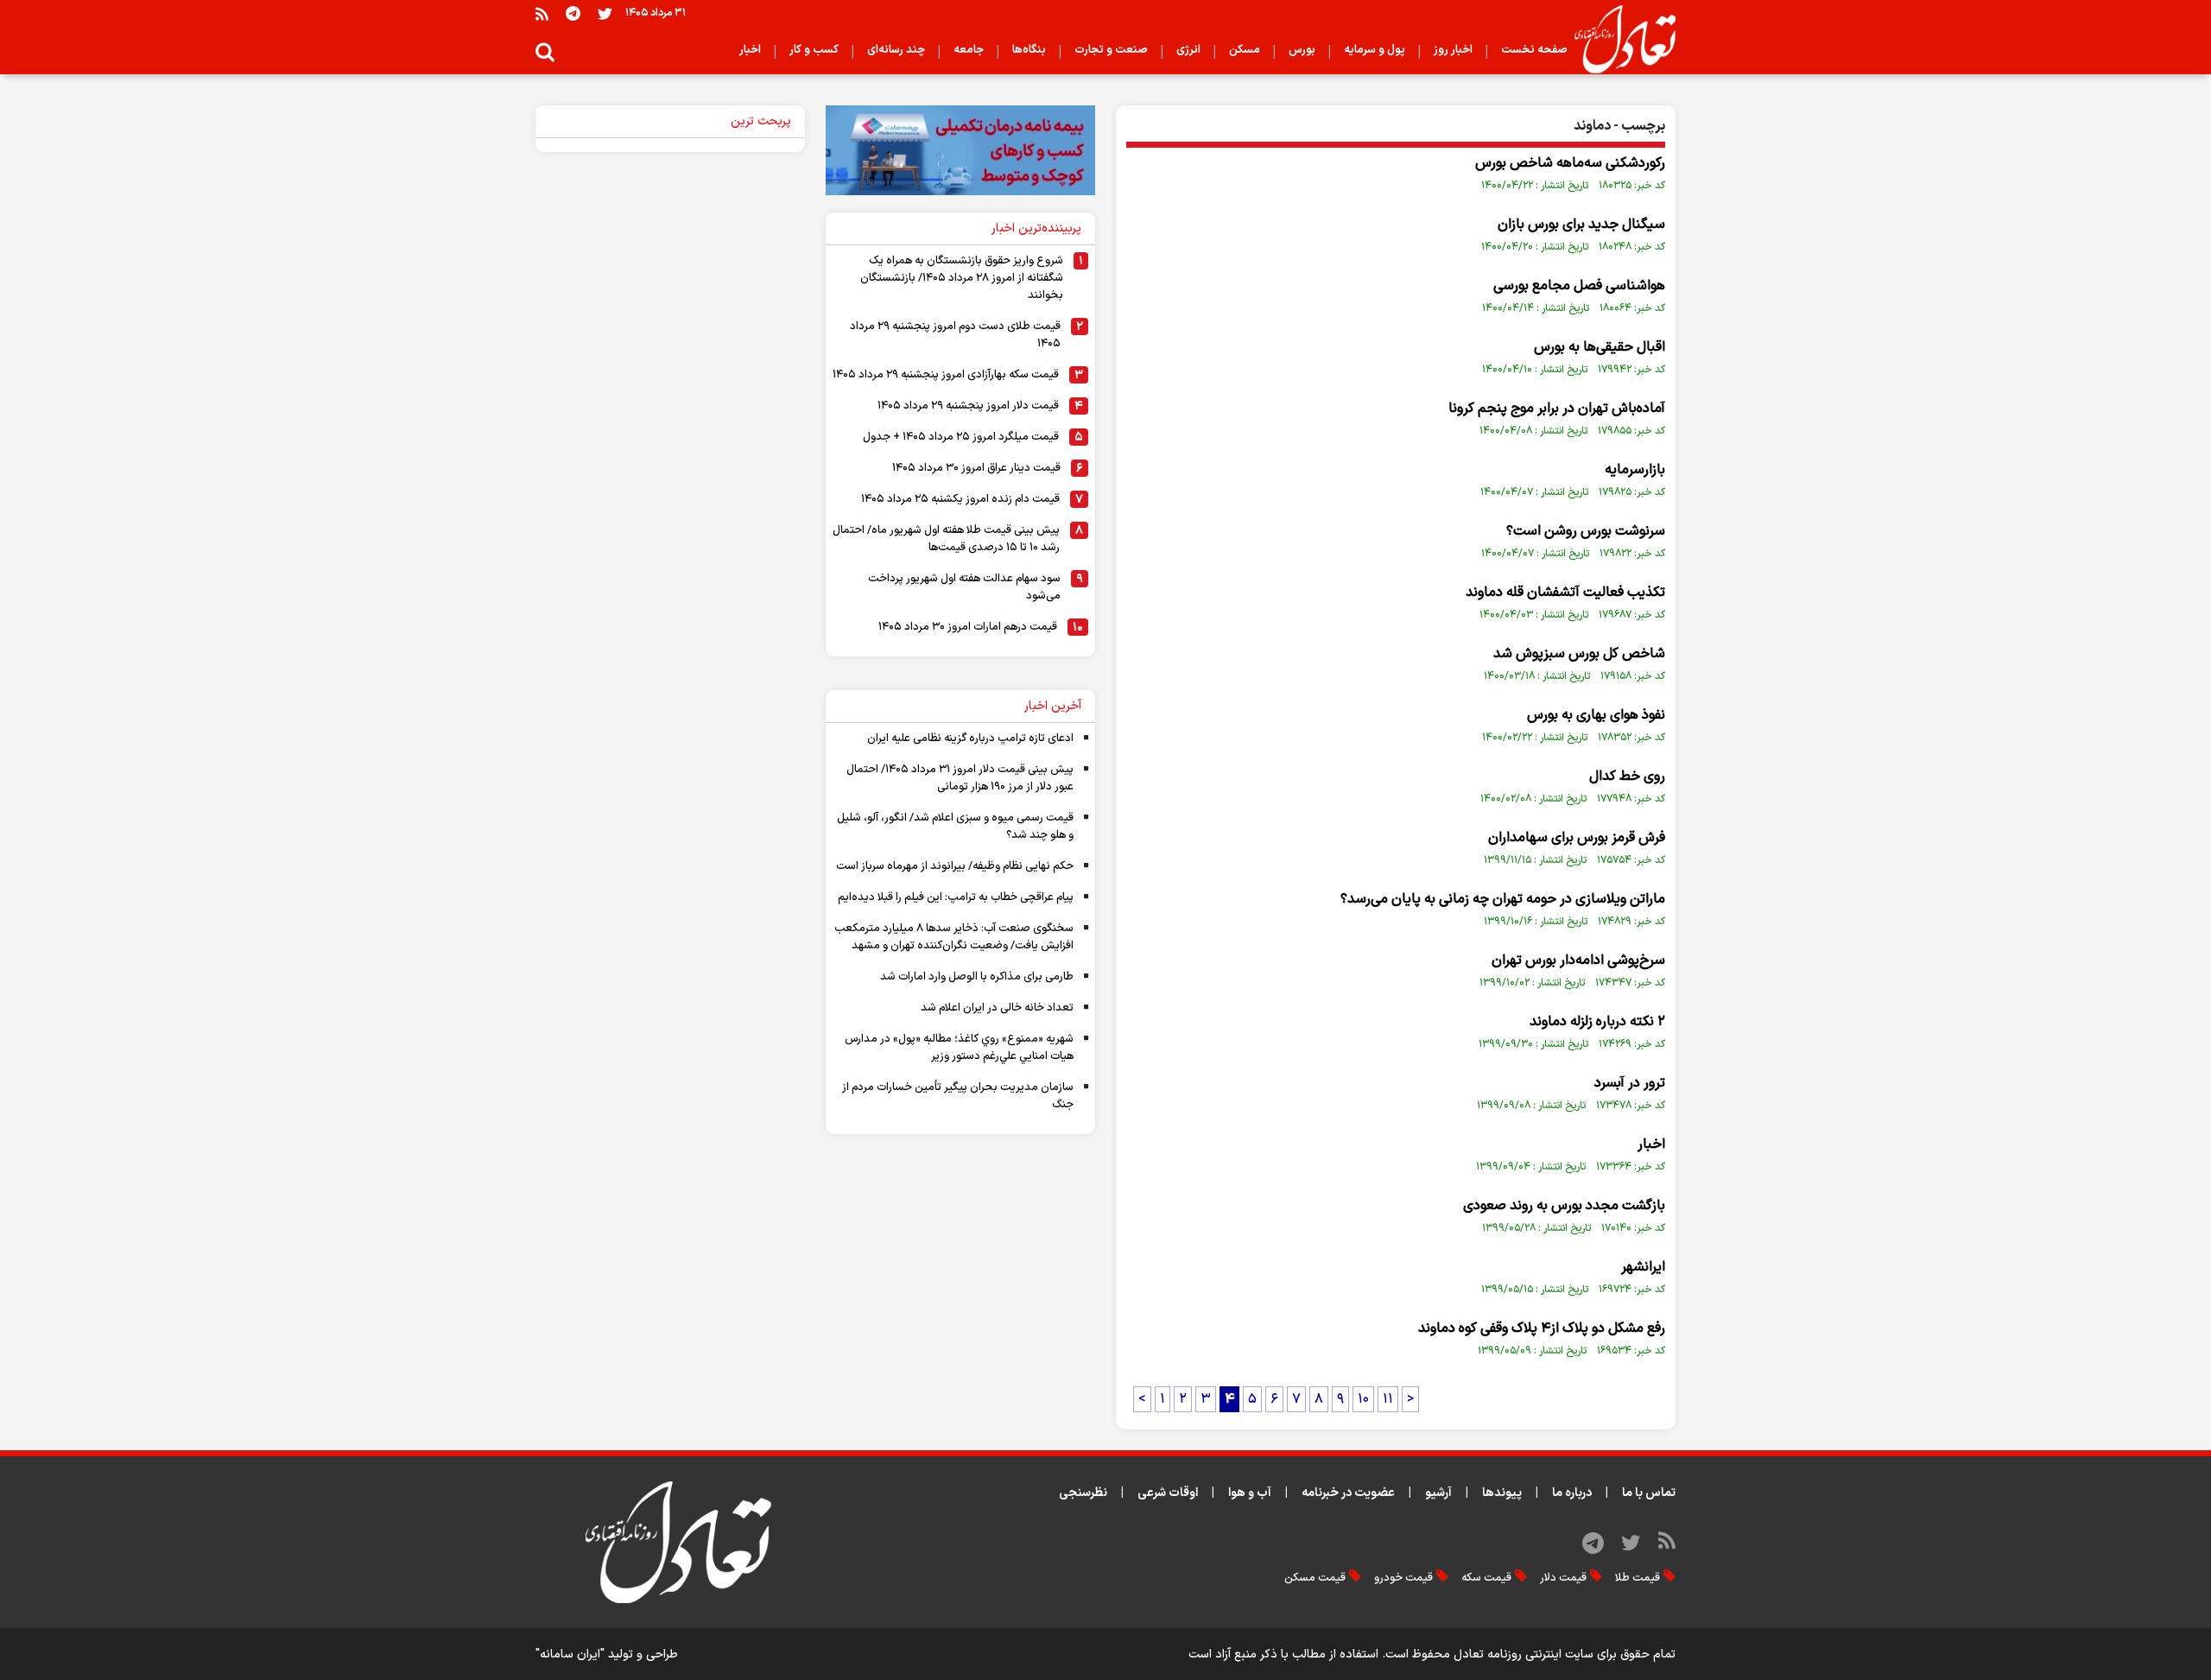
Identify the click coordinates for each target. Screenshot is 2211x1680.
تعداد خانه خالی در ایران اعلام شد (997, 1008)
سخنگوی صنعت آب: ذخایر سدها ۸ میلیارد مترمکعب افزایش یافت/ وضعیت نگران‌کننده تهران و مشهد (954, 937)
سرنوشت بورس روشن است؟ (1586, 531)
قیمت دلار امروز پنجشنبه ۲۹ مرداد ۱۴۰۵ (968, 406)
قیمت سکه (1486, 1578)
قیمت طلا (1638, 1578)
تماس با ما (1649, 1493)
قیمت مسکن (1315, 1578)
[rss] (542, 13)
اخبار (1651, 1144)
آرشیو (1438, 1493)
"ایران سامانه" (570, 1655)
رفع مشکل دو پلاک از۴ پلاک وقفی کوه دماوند (1542, 1328)
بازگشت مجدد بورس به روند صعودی (1564, 1206)
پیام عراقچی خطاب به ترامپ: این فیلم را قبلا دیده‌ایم (956, 897)
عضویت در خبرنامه (1348, 1493)
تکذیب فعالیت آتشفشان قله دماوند (1565, 593)
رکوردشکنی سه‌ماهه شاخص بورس (1570, 163)
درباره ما (1572, 1493)
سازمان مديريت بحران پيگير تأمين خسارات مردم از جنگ (958, 1096)
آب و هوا (1250, 1493)
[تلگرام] (573, 13)
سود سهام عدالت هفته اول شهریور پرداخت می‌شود (964, 587)
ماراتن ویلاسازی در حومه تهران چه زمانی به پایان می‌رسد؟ (1503, 899)
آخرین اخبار (1053, 706)
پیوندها (1502, 1493)
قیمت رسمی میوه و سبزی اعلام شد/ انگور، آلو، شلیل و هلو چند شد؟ (955, 827)
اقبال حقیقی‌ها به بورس (1600, 347)
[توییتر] (605, 13)
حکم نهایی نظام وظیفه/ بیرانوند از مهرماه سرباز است (955, 866)
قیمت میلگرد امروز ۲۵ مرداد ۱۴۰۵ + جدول (961, 437)
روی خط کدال (1627, 777)
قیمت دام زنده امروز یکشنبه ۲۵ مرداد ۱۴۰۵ (960, 499)
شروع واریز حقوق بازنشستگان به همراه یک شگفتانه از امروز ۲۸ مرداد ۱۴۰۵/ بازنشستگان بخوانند (962, 278)
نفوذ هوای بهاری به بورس (1596, 715)
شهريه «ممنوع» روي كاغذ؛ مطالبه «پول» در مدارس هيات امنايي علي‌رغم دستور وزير (959, 1048)
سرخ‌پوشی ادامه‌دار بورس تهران (1578, 960)
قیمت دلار (1563, 1578)
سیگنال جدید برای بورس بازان (1581, 225)
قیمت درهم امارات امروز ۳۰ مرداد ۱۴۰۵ (968, 627)
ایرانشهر (1643, 1267)
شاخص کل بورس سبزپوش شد (1579, 654)
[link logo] (1618, 40)
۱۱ (1388, 1399)
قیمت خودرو (1403, 1578)
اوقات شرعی (1168, 1493)
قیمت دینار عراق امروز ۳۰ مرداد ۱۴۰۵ (976, 468)
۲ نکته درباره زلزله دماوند (1597, 1022)
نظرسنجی (1083, 1493)
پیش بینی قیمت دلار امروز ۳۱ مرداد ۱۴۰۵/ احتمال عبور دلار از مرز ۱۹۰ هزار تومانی (960, 778)
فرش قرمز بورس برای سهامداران (1577, 838)
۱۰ (1363, 1399)
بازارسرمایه (1635, 470)
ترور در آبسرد (1630, 1083)
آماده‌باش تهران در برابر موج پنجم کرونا (1557, 409)
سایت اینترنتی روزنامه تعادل (1524, 1655)
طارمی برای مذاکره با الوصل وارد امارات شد (977, 977)
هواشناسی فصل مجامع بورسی (1579, 286)
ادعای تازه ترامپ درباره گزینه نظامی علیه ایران (970, 739)
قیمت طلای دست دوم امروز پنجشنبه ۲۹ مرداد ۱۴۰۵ (955, 335)
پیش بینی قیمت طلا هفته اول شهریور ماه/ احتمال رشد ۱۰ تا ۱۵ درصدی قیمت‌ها (946, 539)
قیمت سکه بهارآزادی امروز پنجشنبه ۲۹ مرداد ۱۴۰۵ (946, 375)
